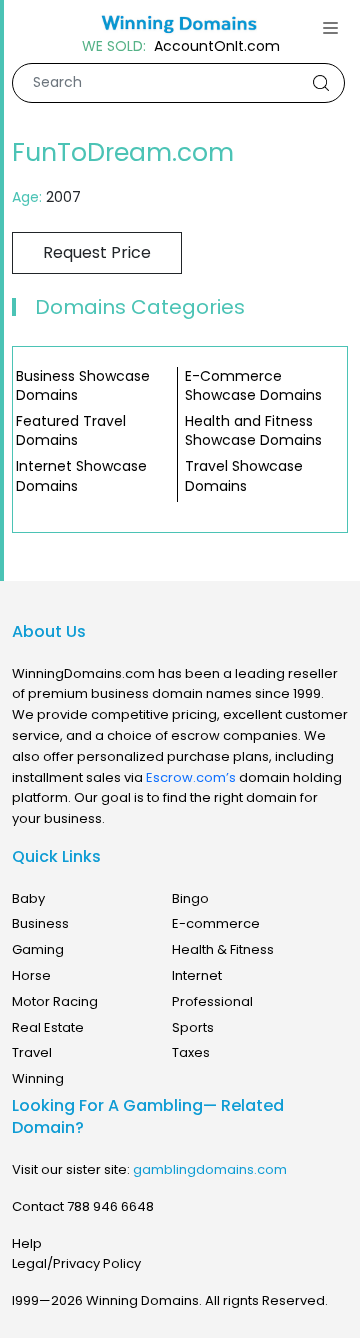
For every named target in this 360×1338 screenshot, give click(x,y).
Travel (32, 1052)
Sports (193, 1027)
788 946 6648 (110, 1206)
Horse (31, 975)
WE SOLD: (114, 46)
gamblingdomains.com (210, 1169)
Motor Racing (55, 1001)
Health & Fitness (223, 949)
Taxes (191, 1052)
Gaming (38, 949)
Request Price (97, 252)
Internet (197, 975)
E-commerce (216, 923)
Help (27, 1243)
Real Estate (48, 1027)
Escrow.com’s (191, 777)
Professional (212, 1001)
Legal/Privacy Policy (76, 1263)
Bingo (190, 898)
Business (40, 923)
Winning (38, 1078)
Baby (28, 898)
